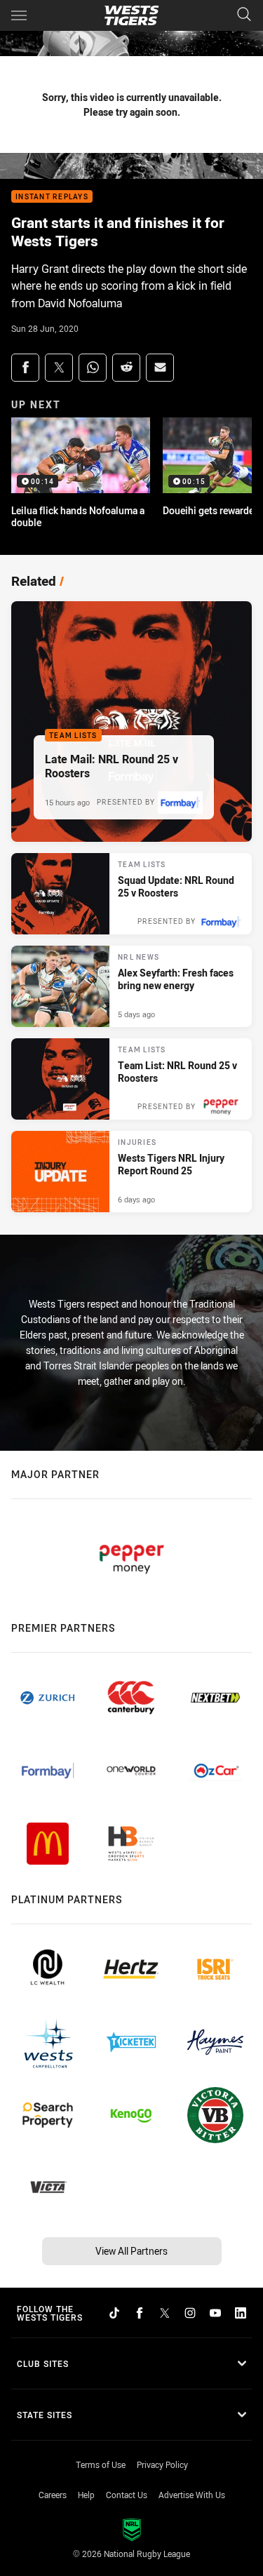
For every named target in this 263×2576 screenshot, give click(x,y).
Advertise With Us (192, 2495)
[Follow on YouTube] (215, 2313)
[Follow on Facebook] (140, 2313)
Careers (53, 2495)
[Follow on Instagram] (190, 2313)
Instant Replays (52, 197)
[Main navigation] (19, 15)
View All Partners (131, 2251)
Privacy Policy (162, 2464)
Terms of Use (101, 2464)
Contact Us (127, 2495)
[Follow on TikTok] (114, 2313)
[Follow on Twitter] (165, 2313)
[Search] (244, 15)
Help (86, 2495)
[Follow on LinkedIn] (241, 2313)
